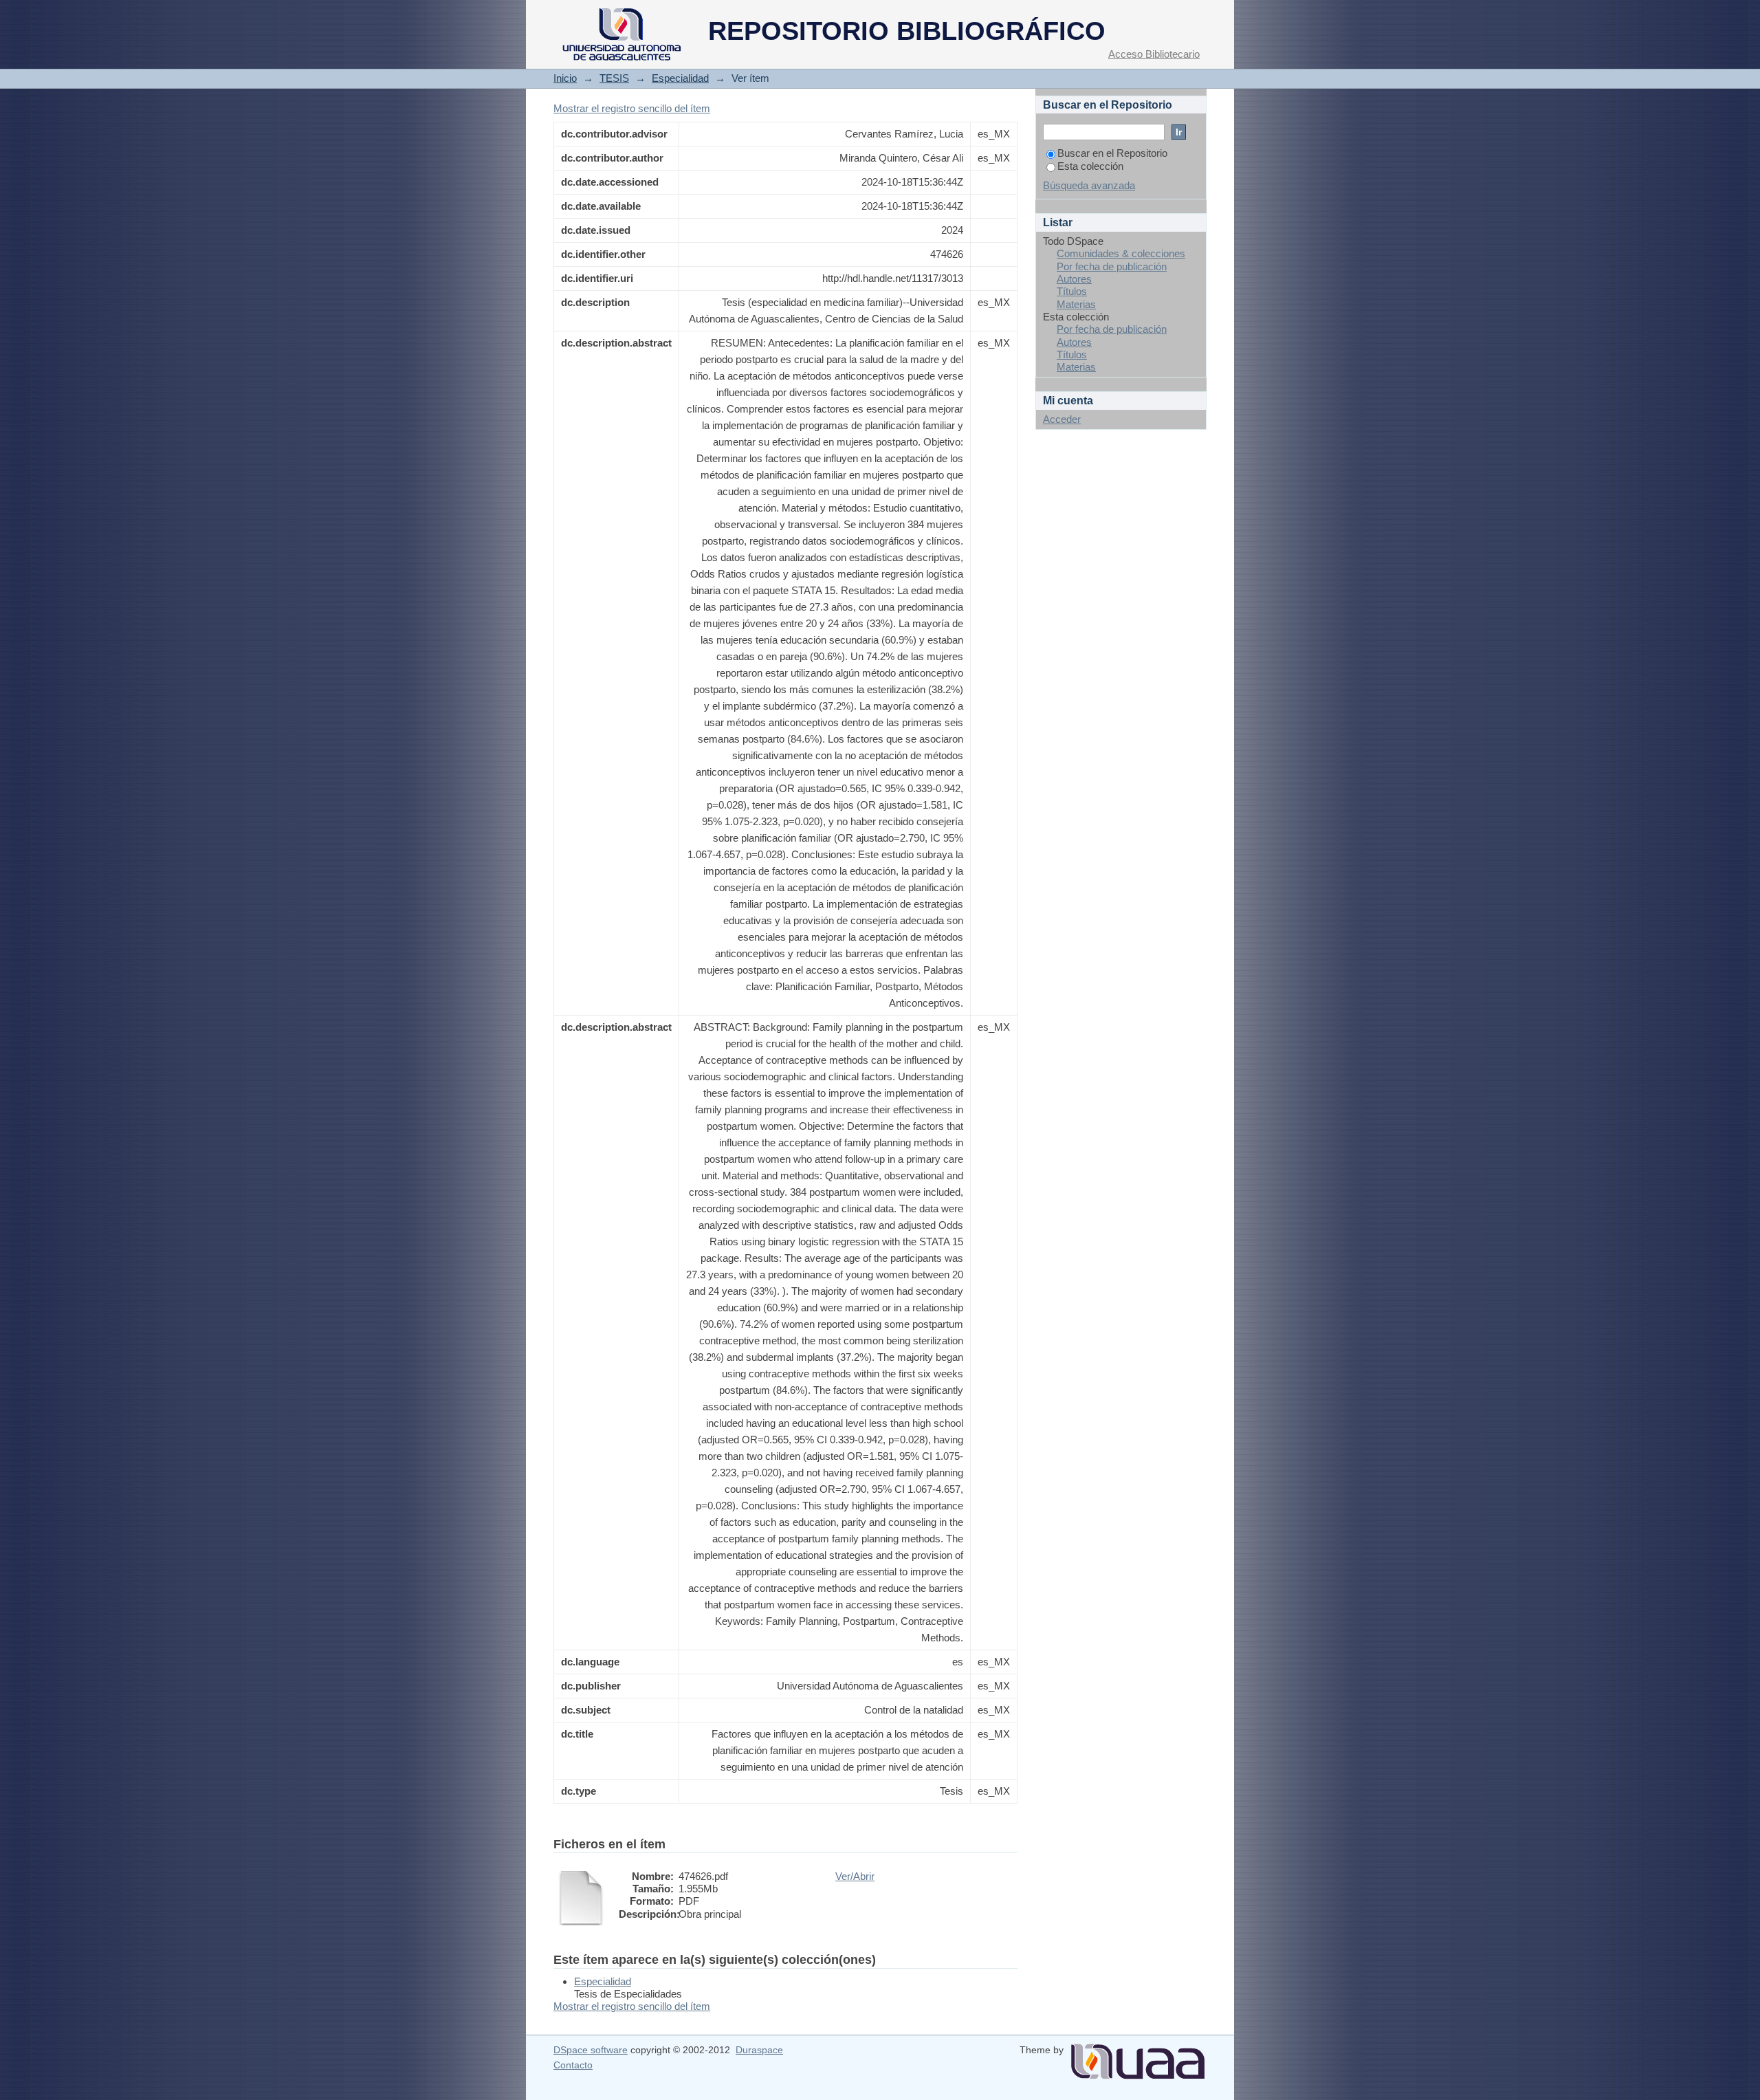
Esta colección (1090, 166)
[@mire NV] (1138, 2056)
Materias (1076, 304)
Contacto (573, 2065)
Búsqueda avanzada (1089, 185)
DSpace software (591, 2050)
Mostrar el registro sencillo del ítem (632, 108)
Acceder (1062, 419)
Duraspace (759, 2050)
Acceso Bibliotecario (1154, 54)
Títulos (1072, 291)
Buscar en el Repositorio (1112, 153)
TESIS (614, 78)
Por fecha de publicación (1112, 266)
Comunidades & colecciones (1121, 253)
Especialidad (680, 78)
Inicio (565, 78)
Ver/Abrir (855, 1876)
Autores (1074, 279)
